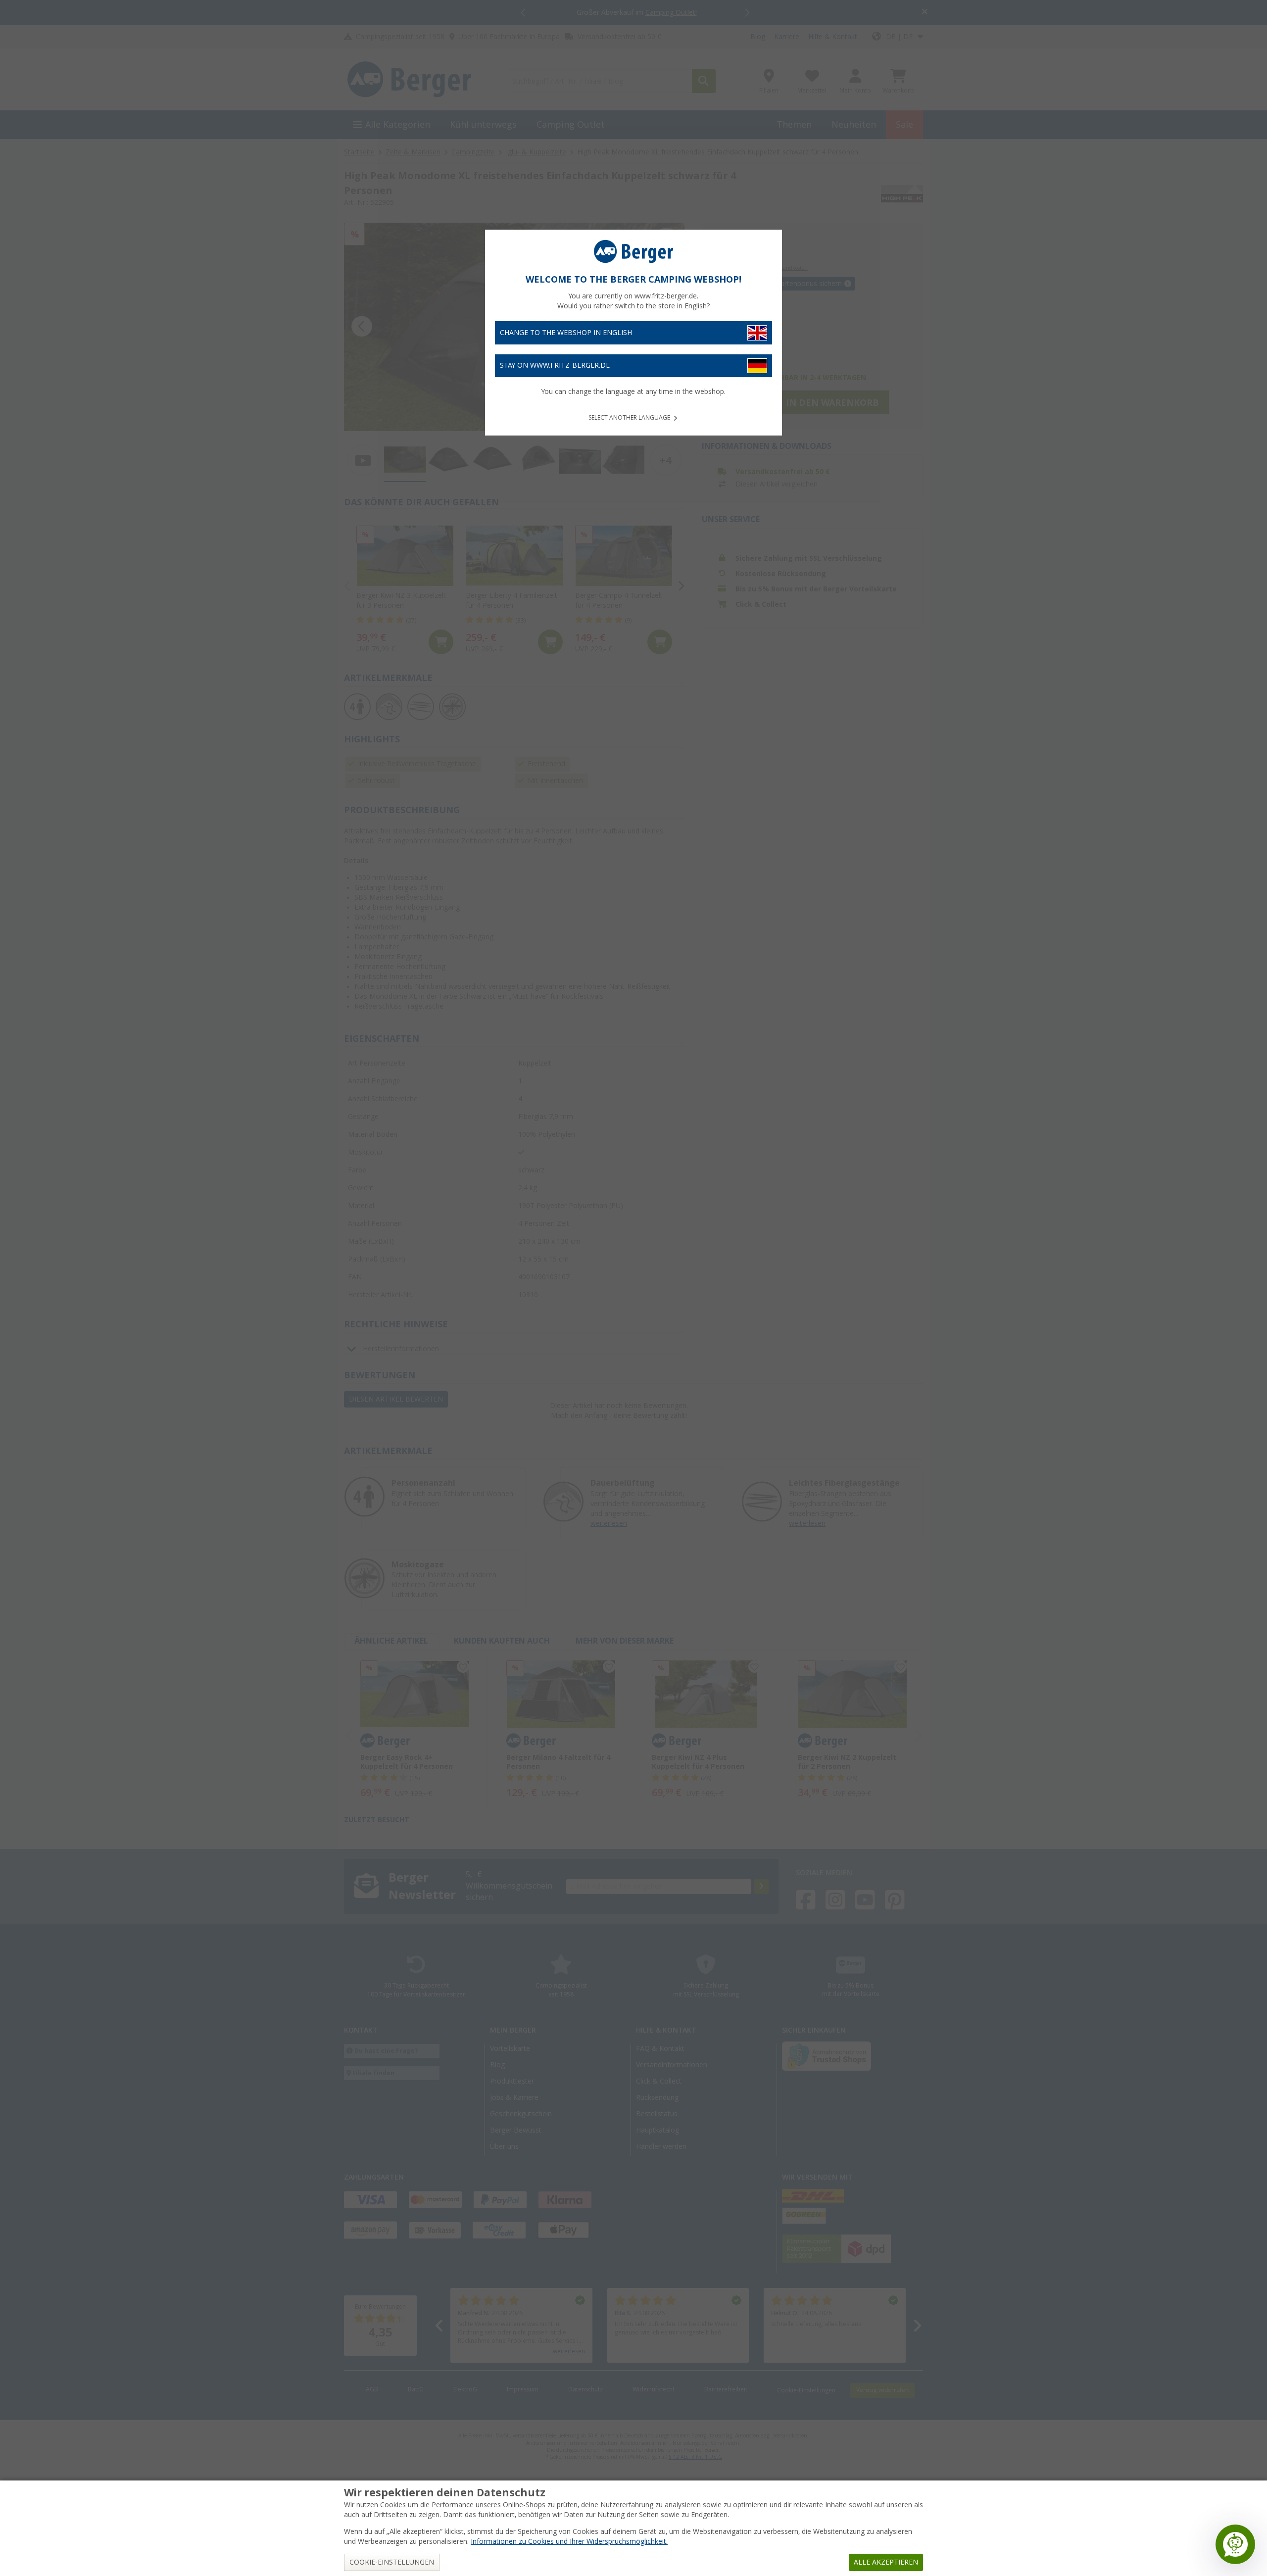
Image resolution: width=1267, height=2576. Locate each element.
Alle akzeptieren (886, 2562)
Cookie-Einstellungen (392, 2562)
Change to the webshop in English (566, 333)
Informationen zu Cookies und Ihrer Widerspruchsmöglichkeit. (569, 2541)
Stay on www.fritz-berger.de (555, 365)
